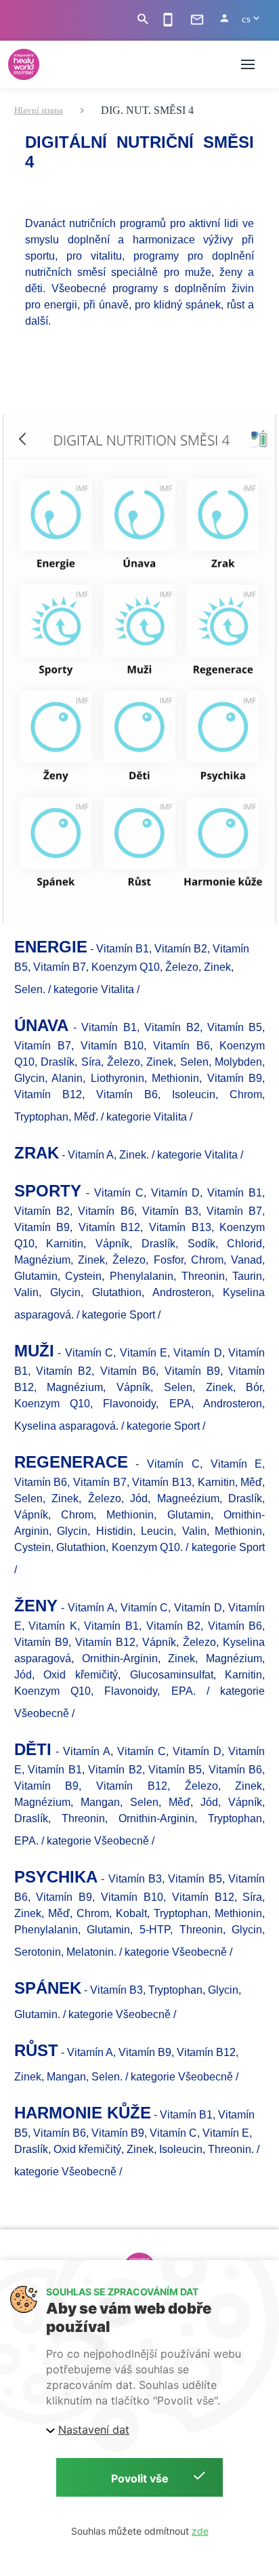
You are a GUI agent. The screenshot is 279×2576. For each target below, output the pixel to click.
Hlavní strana (39, 110)
